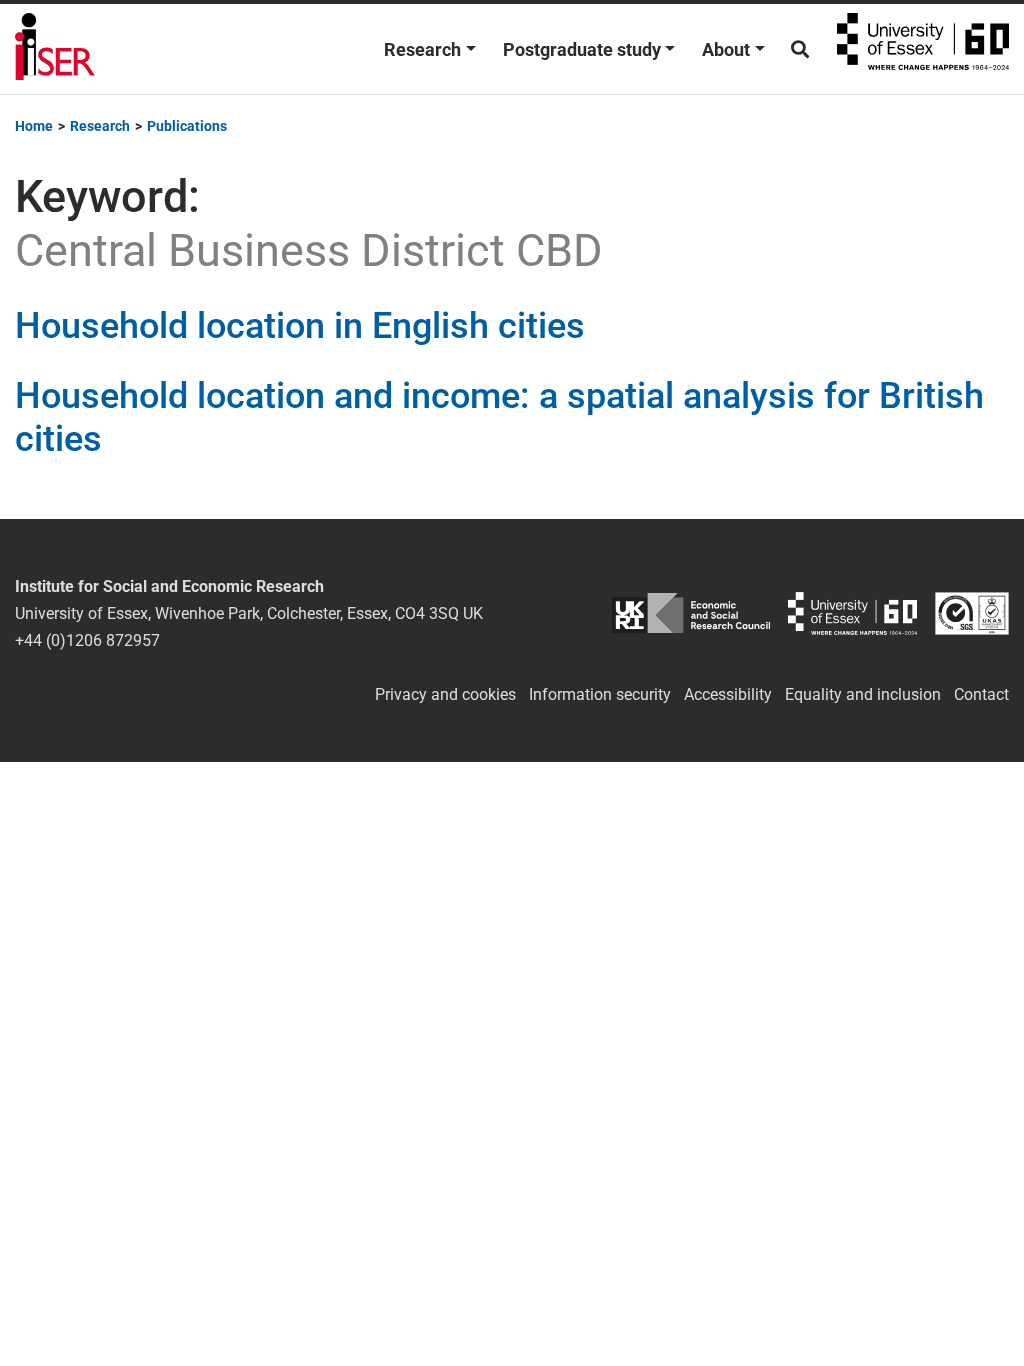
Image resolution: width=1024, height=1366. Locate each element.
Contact (981, 694)
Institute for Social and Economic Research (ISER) (55, 49)
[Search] (800, 49)
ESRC (690, 613)
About (726, 49)
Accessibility (728, 694)
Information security (600, 694)
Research (422, 49)
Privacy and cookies (445, 694)
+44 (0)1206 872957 (87, 640)
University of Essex (923, 49)
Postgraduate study (582, 49)
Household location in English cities (300, 326)
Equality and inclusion (863, 694)
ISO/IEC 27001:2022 (972, 613)
